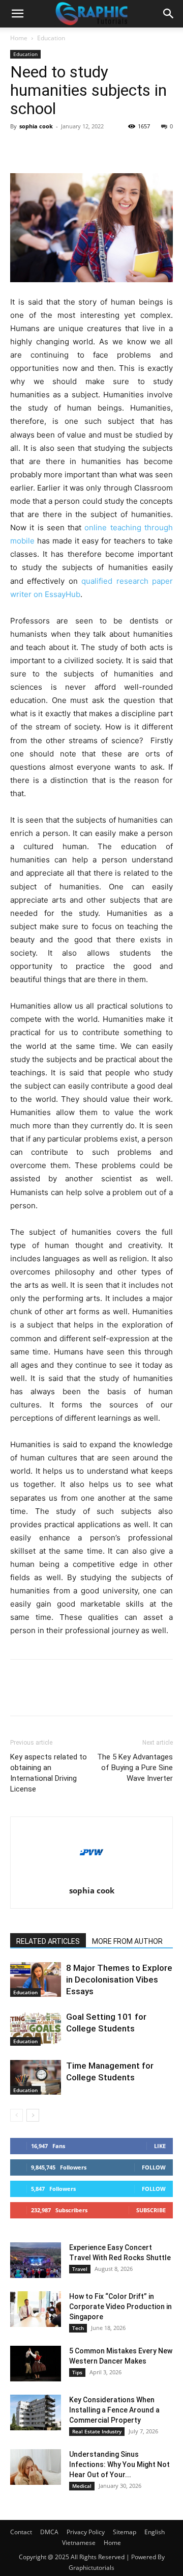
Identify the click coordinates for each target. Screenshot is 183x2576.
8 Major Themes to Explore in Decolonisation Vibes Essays (119, 1980)
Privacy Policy (86, 2532)
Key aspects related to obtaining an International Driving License (49, 1773)
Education (51, 38)
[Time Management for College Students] (36, 2078)
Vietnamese (79, 2543)
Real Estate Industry (97, 2431)
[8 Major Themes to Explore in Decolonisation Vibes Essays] (36, 1980)
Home (19, 38)
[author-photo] (91, 1876)
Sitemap (125, 2532)
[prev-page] (17, 2115)
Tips (77, 2372)
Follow (154, 2167)
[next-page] (33, 2115)
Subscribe (151, 2210)
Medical (82, 2486)
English (155, 2532)
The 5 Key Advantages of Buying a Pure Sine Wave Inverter (135, 1768)
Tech (78, 2328)
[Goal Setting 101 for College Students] (36, 2029)
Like (160, 2146)
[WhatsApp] (90, 149)
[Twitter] (44, 149)
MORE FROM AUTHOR (127, 1941)
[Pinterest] (67, 149)
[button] (17, 14)
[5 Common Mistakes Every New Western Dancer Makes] (36, 2364)
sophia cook (36, 126)
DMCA (49, 2532)
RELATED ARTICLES (48, 1941)
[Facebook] (20, 149)
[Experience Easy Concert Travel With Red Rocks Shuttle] (36, 2260)
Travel (80, 2269)
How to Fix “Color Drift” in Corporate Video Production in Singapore (120, 2307)
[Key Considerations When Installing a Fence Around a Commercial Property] (36, 2412)
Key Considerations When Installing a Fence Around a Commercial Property (114, 2410)
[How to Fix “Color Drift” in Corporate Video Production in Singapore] (36, 2309)
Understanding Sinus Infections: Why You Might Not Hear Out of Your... (119, 2464)
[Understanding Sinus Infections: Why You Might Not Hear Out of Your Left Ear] (36, 2467)
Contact (21, 2532)
